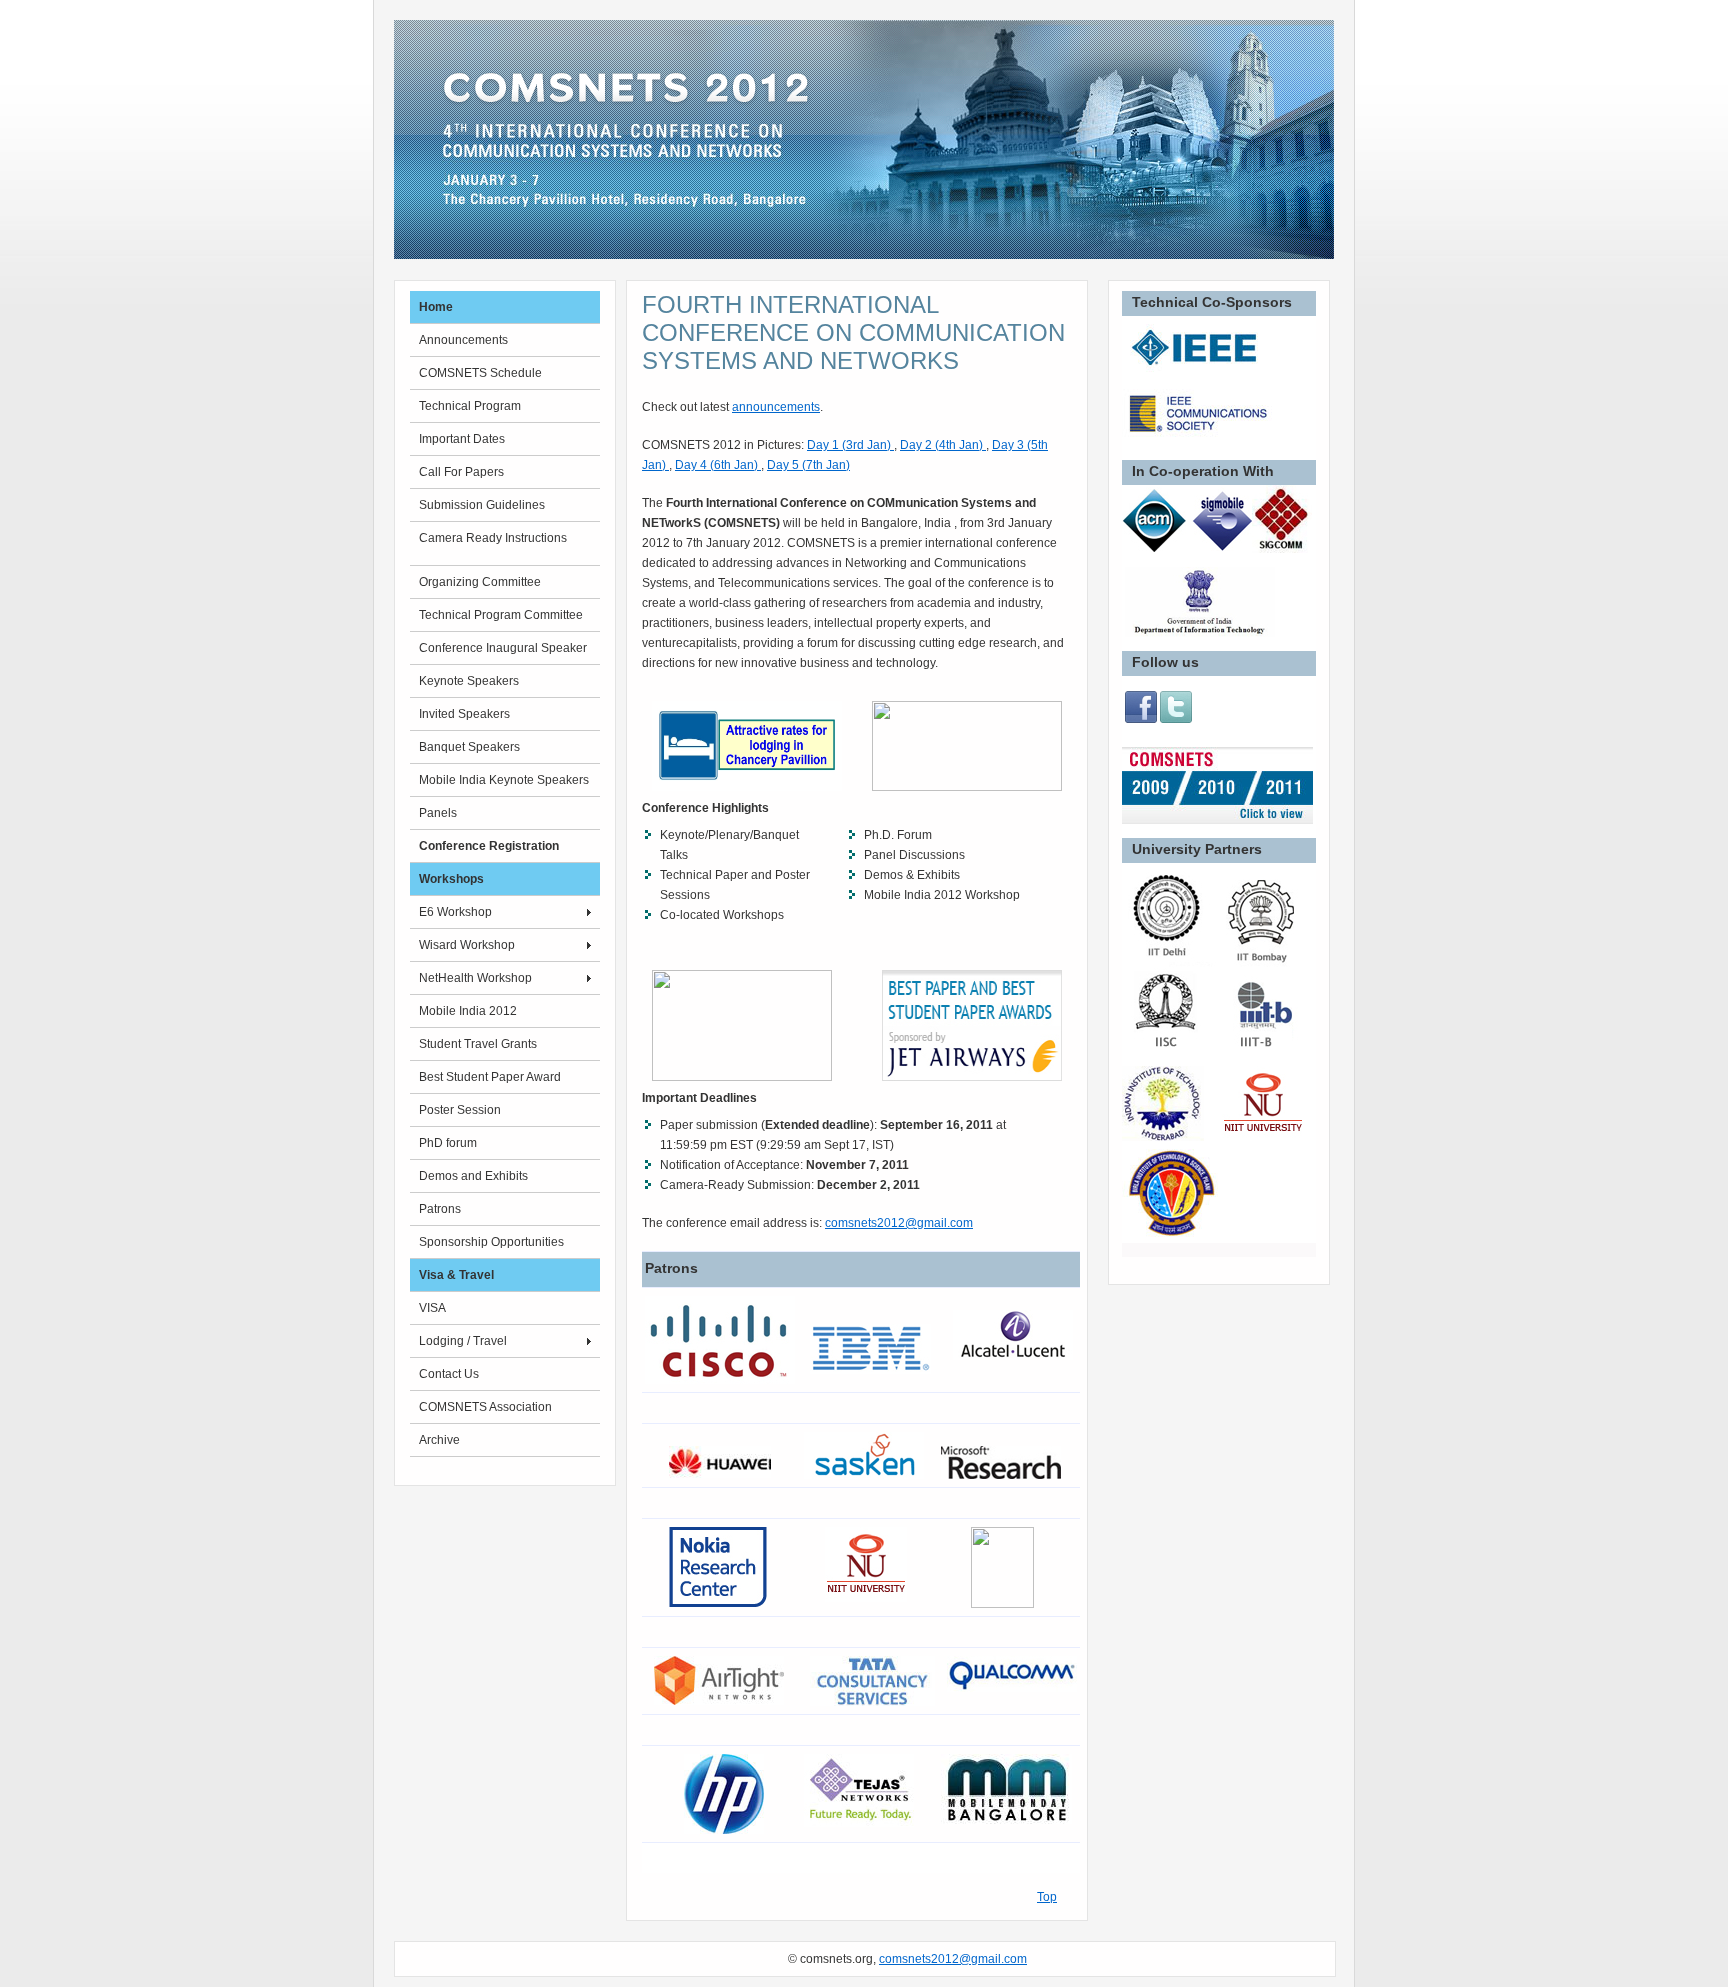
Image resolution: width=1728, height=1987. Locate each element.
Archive (439, 1440)
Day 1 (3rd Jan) (850, 445)
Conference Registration (489, 846)
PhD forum (448, 1143)
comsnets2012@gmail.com (899, 1223)
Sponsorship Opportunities (491, 1242)
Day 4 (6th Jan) (718, 465)
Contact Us (449, 1374)
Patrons (440, 1209)
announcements (776, 407)
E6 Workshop (455, 912)
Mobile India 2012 (468, 1011)
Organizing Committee (480, 582)
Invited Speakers (464, 714)
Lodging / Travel (463, 1341)
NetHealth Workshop (475, 978)
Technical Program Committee (501, 615)
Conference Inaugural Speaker (503, 648)
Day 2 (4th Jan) (943, 445)
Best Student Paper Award (490, 1077)
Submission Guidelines (482, 505)
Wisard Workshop (467, 945)
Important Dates (462, 439)
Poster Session (460, 1110)
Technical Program (470, 406)
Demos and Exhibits (473, 1176)
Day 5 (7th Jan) (808, 465)
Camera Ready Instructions (493, 538)
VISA (432, 1308)
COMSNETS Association (485, 1407)
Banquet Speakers (469, 747)
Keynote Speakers (469, 681)
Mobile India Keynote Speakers (504, 780)
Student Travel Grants (478, 1044)
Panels (438, 813)
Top (1047, 1897)
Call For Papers (461, 472)
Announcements (463, 340)
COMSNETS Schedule (480, 373)
